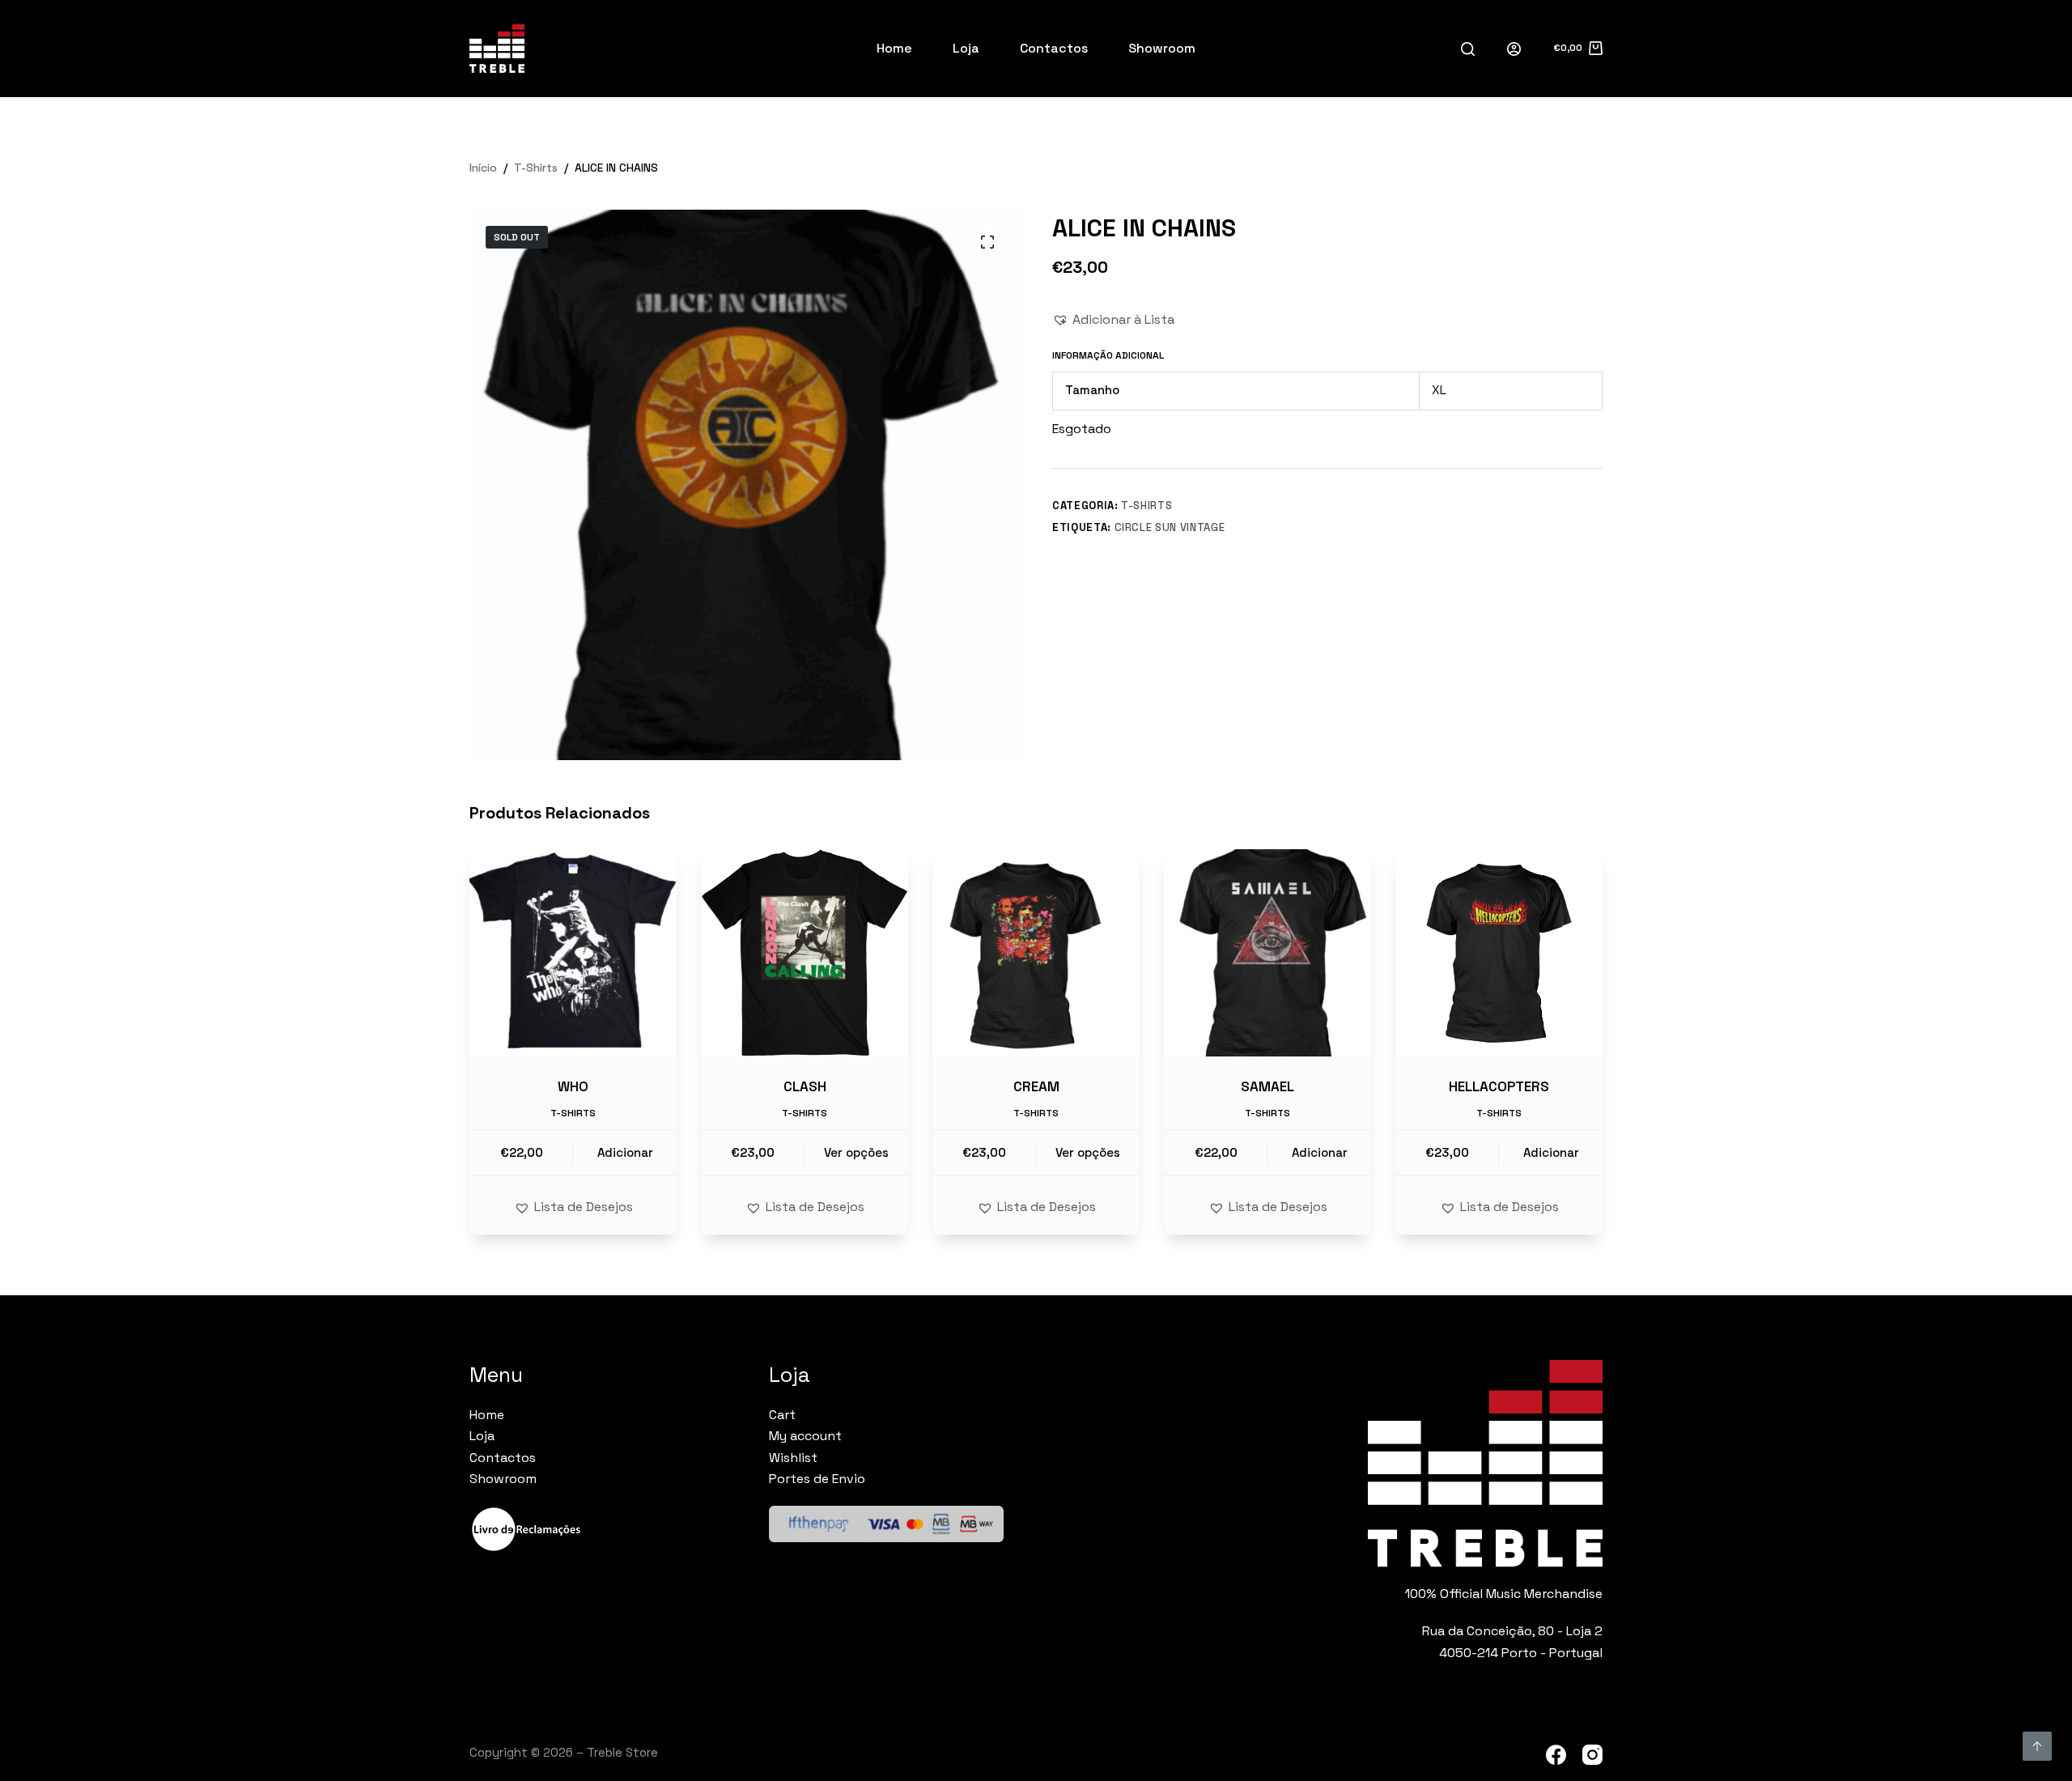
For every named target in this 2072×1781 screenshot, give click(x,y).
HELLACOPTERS (1499, 1086)
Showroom (1162, 48)
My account (805, 1436)
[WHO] (573, 953)
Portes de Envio (817, 1479)
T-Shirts (1146, 506)
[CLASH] (805, 953)
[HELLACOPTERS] (1499, 953)
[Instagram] (1592, 1755)
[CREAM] (1036, 953)
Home (894, 48)
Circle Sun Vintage (1170, 527)
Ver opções (856, 1152)
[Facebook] (1556, 1755)
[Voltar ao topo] (2037, 1746)
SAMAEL (1267, 1086)
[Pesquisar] (1468, 49)
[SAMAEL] (1267, 953)
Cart (782, 1415)
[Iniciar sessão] (1514, 49)
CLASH (805, 1086)
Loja (966, 48)
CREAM (1036, 1086)
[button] (1113, 320)
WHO (573, 1086)
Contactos (1054, 48)
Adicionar (625, 1152)
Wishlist (793, 1458)
